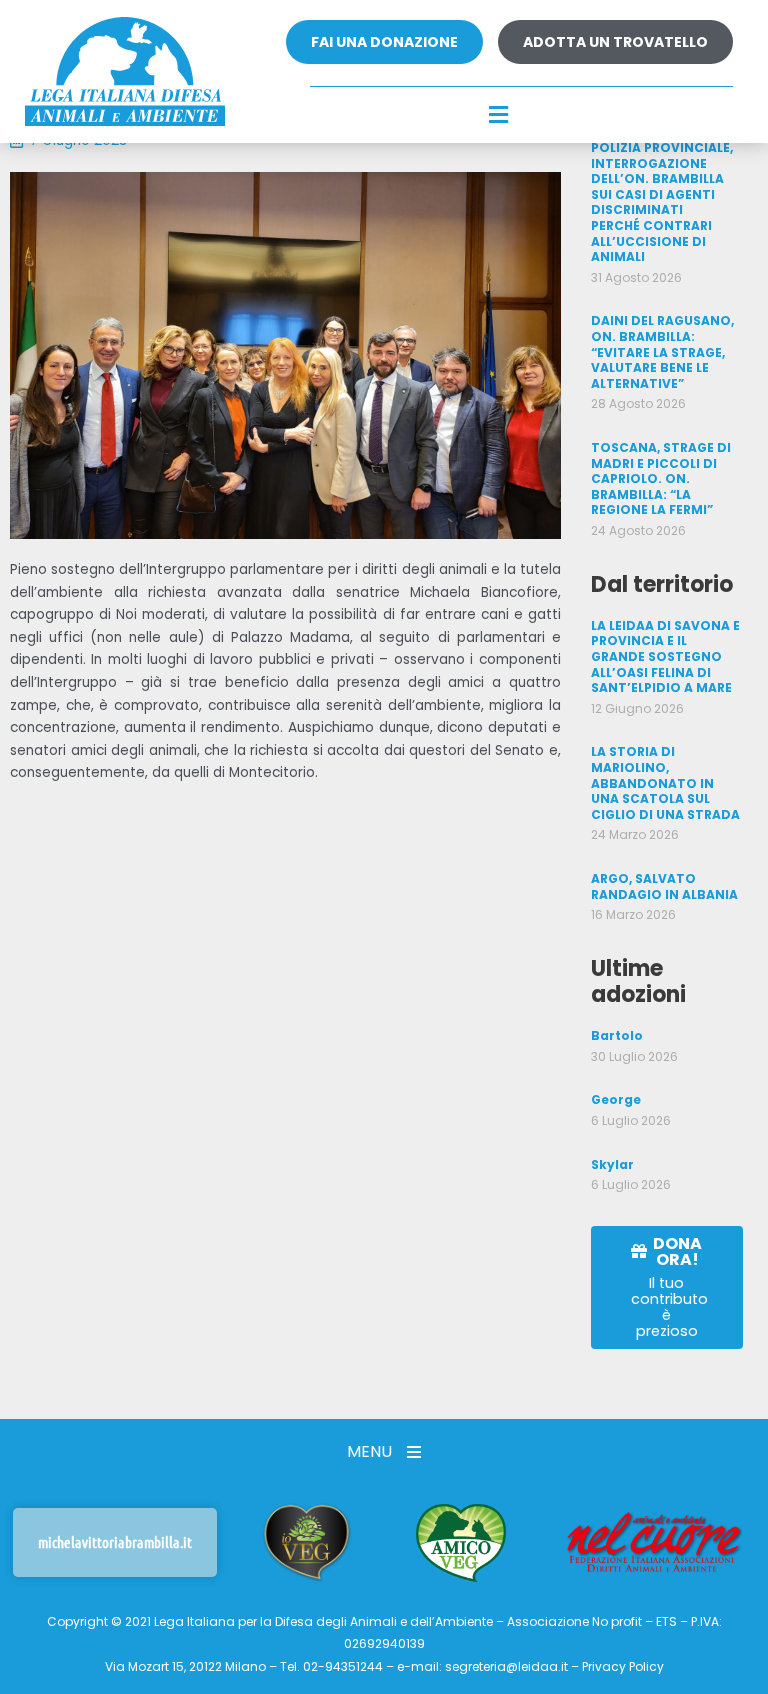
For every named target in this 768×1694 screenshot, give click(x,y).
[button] (498, 116)
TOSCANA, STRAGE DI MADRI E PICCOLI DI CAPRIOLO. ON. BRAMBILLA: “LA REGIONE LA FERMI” (661, 478)
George (616, 1099)
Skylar (612, 1164)
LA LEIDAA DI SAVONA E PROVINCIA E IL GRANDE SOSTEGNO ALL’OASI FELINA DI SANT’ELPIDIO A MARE (665, 656)
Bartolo (617, 1035)
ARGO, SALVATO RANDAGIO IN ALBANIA (664, 886)
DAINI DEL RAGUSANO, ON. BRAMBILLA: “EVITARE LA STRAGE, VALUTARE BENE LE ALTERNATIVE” (662, 351)
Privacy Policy (623, 1666)
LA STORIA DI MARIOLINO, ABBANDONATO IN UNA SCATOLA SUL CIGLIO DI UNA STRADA (665, 782)
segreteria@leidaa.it (506, 1666)
